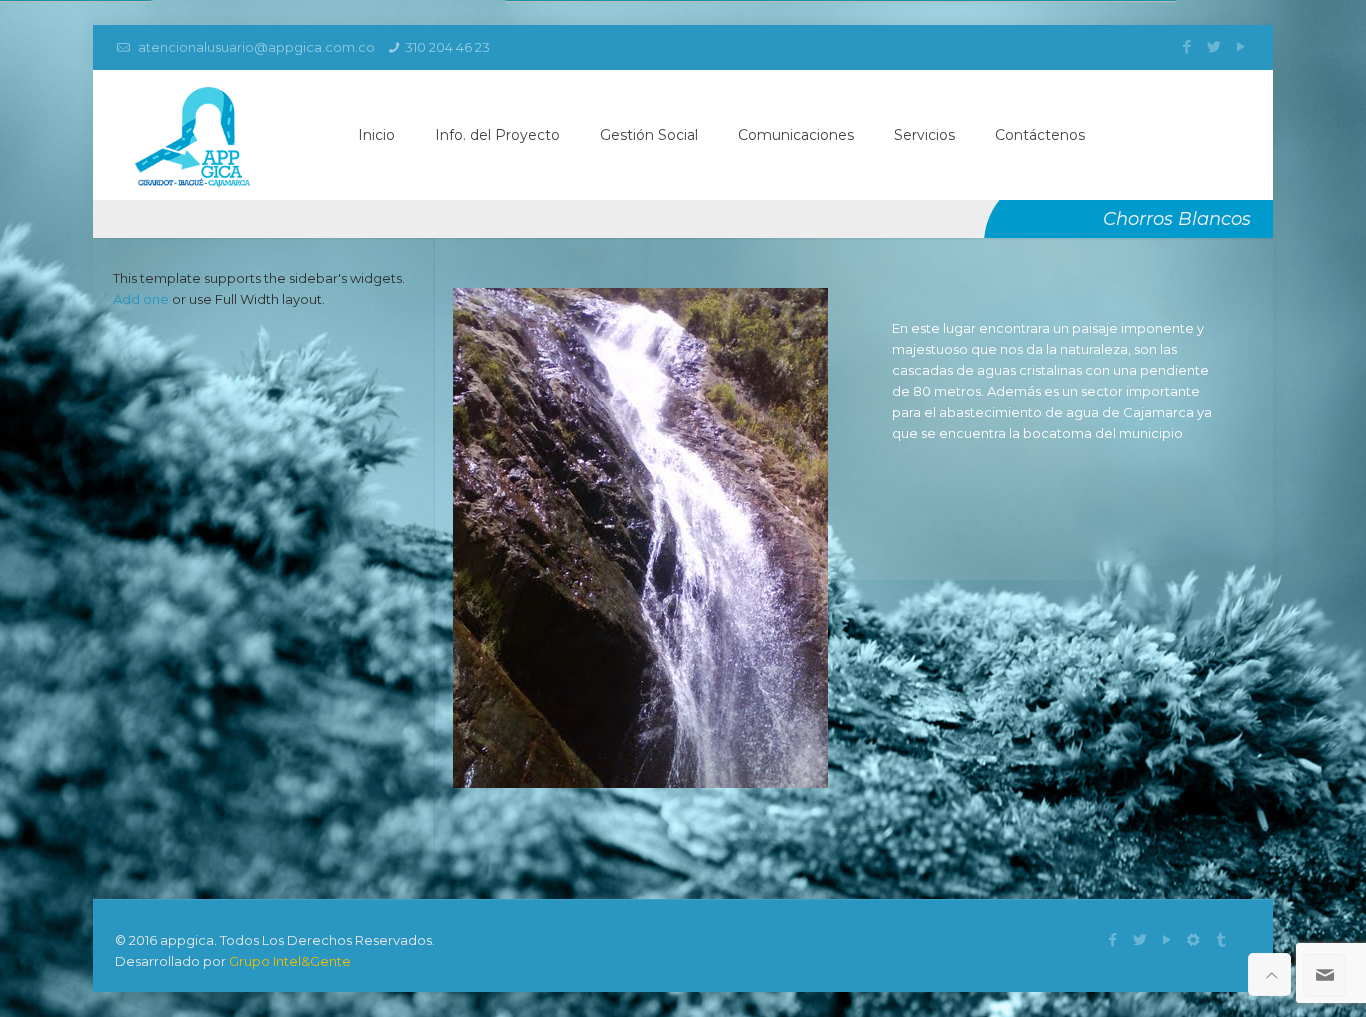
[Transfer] (1220, 939)
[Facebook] (1186, 46)
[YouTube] (1240, 46)
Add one (141, 299)
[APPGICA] (192, 135)
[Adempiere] (1193, 939)
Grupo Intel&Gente (290, 961)
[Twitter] (1213, 46)
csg (449, 940)
